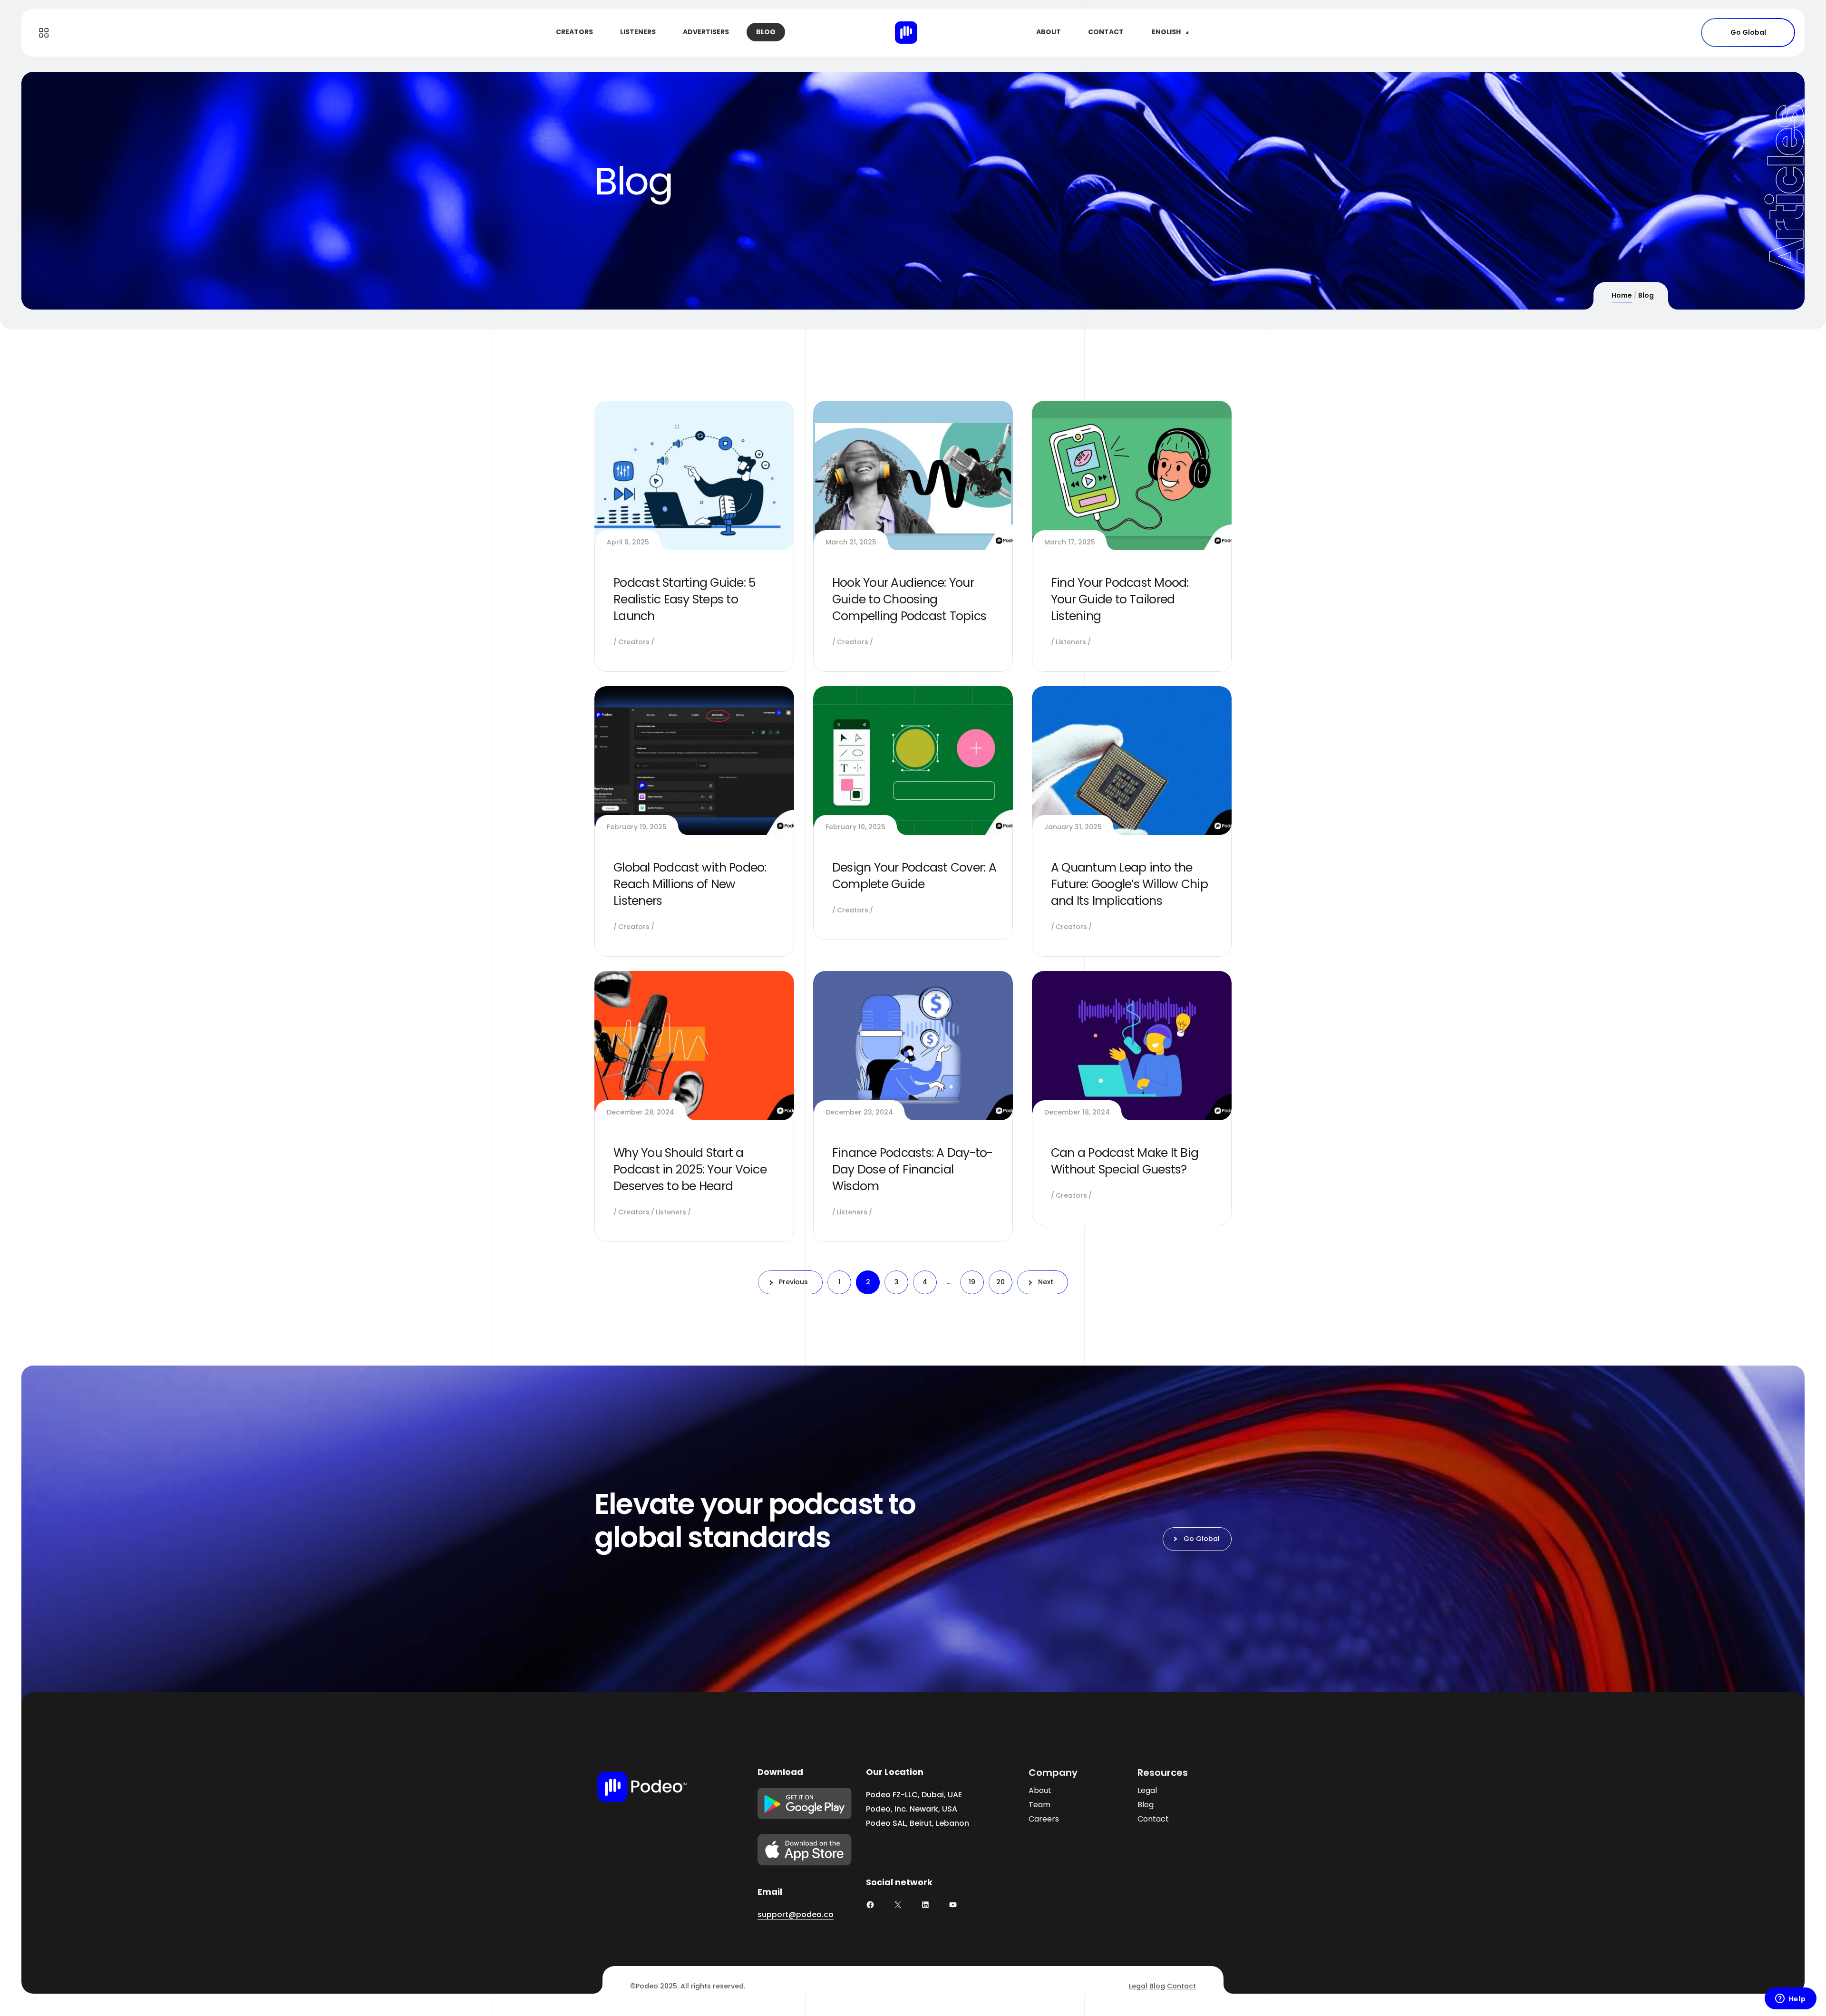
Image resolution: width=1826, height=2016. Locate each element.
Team (1039, 1805)
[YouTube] (953, 1905)
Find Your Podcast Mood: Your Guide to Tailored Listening (1120, 599)
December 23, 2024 (859, 1112)
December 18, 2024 (1077, 1112)
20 (1000, 1282)
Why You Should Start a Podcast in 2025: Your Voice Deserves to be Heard (690, 1169)
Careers (1044, 1819)
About (1040, 1790)
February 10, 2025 (855, 827)
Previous (793, 1282)
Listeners (1071, 642)
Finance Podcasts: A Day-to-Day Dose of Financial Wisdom (913, 1169)
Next (1046, 1282)
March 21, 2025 (851, 542)
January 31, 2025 (1073, 827)
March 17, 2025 (1070, 542)
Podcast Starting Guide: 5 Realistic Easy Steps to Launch (684, 599)
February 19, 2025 (637, 827)
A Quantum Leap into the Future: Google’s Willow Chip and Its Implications (1129, 884)
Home (1622, 295)
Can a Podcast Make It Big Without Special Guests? (1125, 1161)
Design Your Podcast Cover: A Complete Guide (914, 876)
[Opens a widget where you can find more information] (1790, 1999)
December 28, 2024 (641, 1112)
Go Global (1748, 32)
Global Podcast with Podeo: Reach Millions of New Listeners (690, 884)
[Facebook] (870, 1905)
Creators (634, 642)
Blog (1146, 1805)
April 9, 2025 (628, 542)
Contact (1153, 1819)
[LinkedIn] (925, 1905)
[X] (898, 1905)
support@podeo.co (796, 1914)
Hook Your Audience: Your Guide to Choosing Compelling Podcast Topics (909, 599)
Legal (1147, 1790)
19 (972, 1282)
